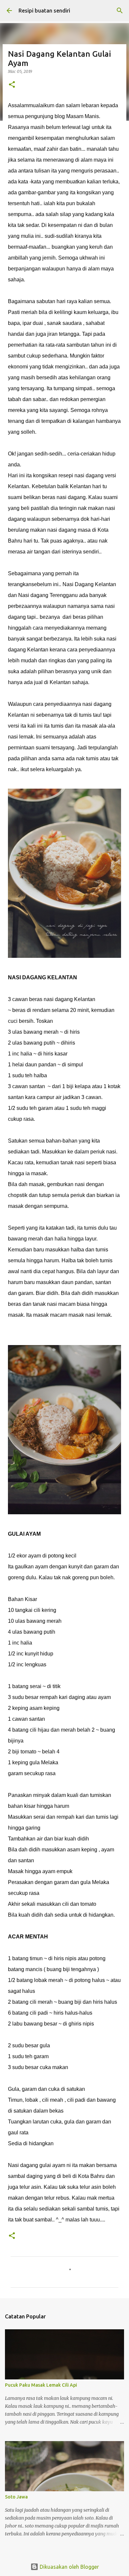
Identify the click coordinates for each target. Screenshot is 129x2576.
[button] (12, 85)
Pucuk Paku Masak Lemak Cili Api (41, 2385)
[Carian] (120, 11)
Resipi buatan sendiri (44, 11)
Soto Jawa (16, 2497)
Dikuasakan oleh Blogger (69, 2567)
